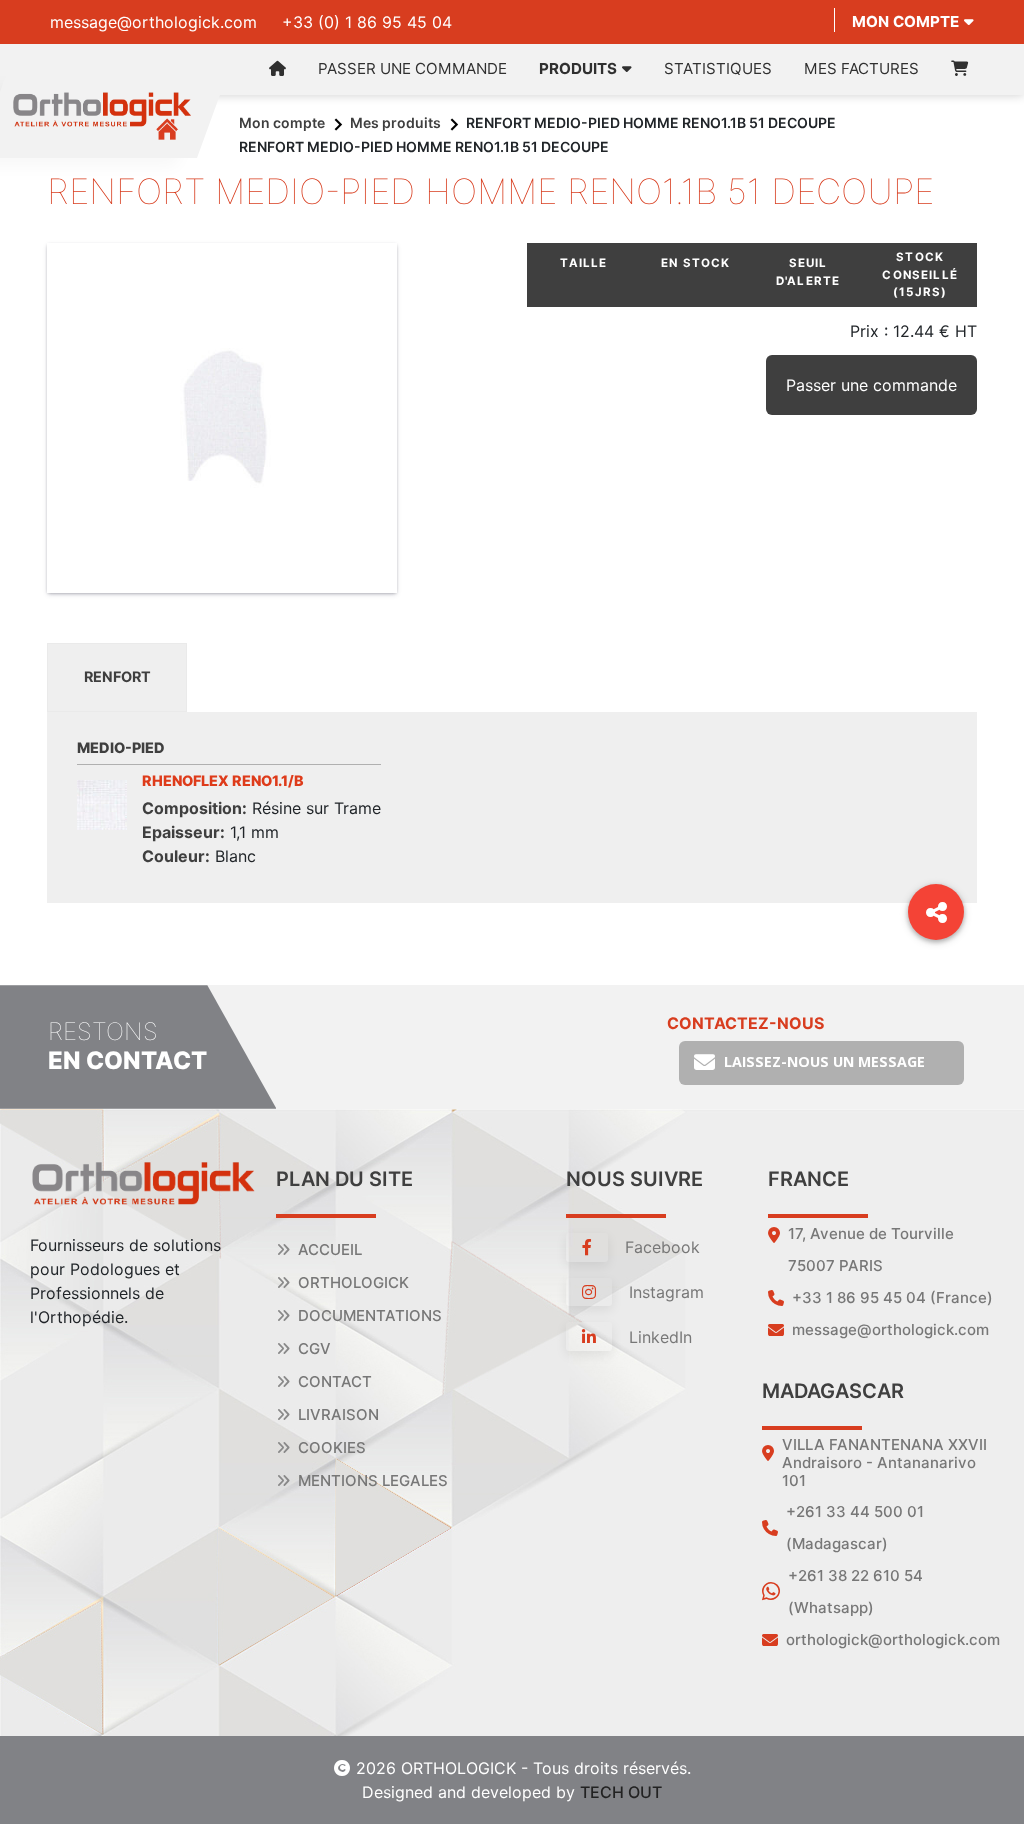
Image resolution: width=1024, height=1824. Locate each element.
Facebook (660, 1247)
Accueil (330, 1249)
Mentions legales (373, 1480)
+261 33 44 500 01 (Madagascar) (855, 1527)
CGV (314, 1348)
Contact (335, 1381)
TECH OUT (621, 1792)
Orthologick (353, 1282)
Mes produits (395, 122)
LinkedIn (658, 1337)
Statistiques (718, 68)
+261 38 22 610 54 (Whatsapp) (855, 1591)
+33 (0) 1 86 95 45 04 (367, 22)
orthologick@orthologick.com (893, 1639)
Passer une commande (412, 68)
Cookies (332, 1447)
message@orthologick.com (153, 22)
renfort (117, 676)
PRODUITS (578, 68)
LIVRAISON (338, 1414)
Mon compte (905, 21)
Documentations (370, 1315)
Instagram (664, 1292)
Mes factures (861, 68)
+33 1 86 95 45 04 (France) (892, 1297)
